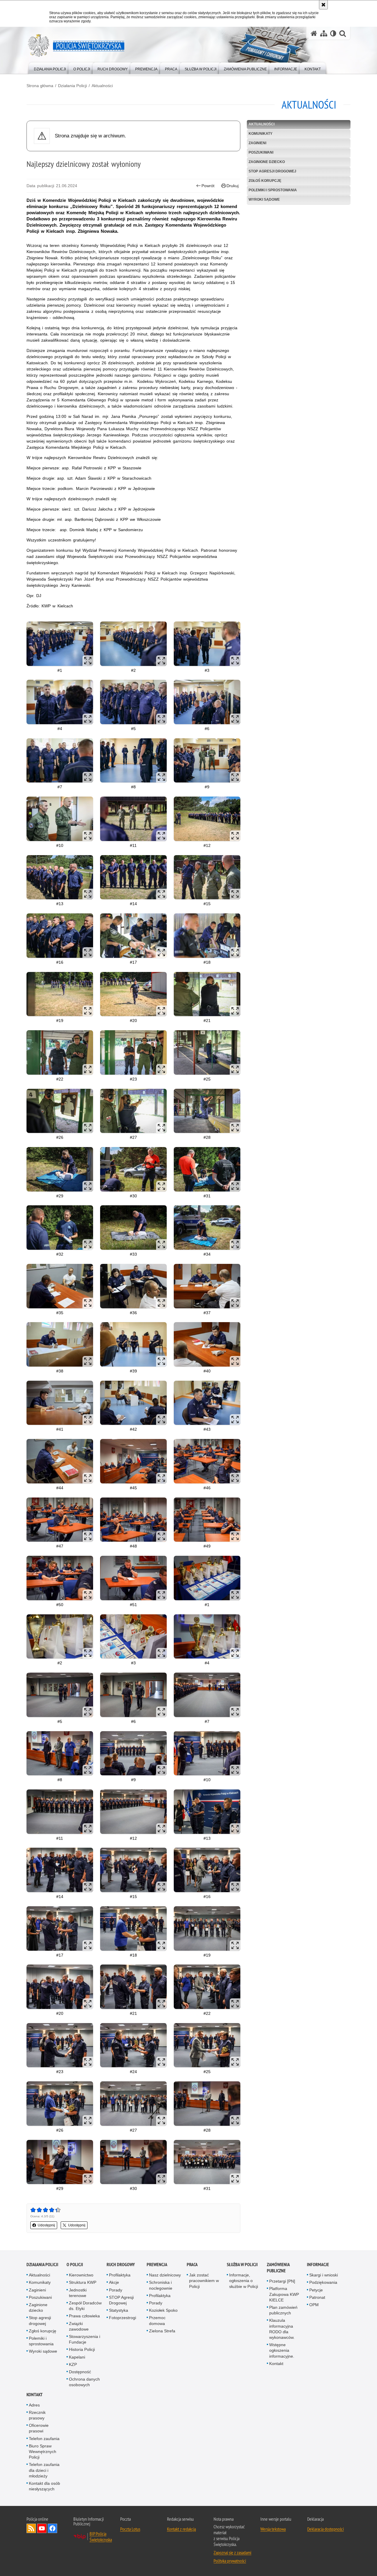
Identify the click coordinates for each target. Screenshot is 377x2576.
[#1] (60, 644)
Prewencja (157, 2265)
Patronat (317, 2297)
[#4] (60, 702)
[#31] (207, 1169)
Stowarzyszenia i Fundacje (85, 2339)
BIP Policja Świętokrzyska (101, 2537)
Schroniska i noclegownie (161, 2285)
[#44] (60, 1461)
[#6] (207, 702)
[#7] (60, 761)
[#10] (60, 819)
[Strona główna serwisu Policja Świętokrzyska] (314, 33)
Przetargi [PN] (282, 2281)
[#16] (60, 936)
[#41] (60, 1403)
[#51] (133, 1578)
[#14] (133, 877)
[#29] (60, 1169)
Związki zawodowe (79, 2326)
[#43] (207, 1403)
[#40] (207, 1344)
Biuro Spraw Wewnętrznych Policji (43, 2452)
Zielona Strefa (162, 2331)
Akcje (114, 2282)
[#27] (133, 1111)
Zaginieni (257, 143)
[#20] (133, 994)
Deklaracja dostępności (325, 2529)
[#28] (207, 1111)
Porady (116, 2290)
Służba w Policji (242, 2265)
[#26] (60, 1111)
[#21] (207, 994)
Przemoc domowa (157, 2320)
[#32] (60, 1228)
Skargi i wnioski (324, 2275)
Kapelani (77, 2357)
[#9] (207, 761)
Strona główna (40, 86)
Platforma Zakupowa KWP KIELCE (284, 2294)
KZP (73, 2364)
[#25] (207, 1052)
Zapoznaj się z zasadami (232, 2552)
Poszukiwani (261, 152)
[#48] (133, 1520)
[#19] (60, 994)
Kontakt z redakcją (181, 2529)
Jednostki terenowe (78, 2293)
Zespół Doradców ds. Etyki (85, 2306)
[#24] (133, 2045)
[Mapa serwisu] (324, 33)
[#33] (133, 1228)
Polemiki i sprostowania (273, 190)
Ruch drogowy (121, 2265)
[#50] (60, 1578)
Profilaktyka (120, 2275)
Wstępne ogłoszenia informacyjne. (282, 2350)
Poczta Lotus (130, 2529)
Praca (192, 2265)
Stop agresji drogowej (272, 171)
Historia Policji (82, 2349)
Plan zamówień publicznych (283, 2310)
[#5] (133, 702)
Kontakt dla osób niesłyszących (44, 2486)
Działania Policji (72, 86)
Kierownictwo (81, 2275)
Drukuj (233, 186)
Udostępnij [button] (46, 2225)
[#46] (207, 1461)
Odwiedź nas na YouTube (42, 2528)
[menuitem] (50, 68)
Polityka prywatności (230, 2561)
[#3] (207, 644)
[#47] (60, 1520)
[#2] (133, 644)
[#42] (133, 1403)
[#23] (133, 1052)
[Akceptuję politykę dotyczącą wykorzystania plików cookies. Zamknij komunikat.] (323, 5)
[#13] (60, 877)
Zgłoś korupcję (265, 181)
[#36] (133, 1286)
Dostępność (80, 2372)
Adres (34, 2405)
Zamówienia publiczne (278, 2268)
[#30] (133, 1169)
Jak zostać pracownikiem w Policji (204, 2281)
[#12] (207, 819)
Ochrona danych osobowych (84, 2382)
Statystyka (119, 2310)
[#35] (60, 1286)
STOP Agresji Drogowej (121, 2300)
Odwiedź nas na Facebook (52, 2528)
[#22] (60, 1052)
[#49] (207, 1520)
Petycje (316, 2290)
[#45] (133, 1461)
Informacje (318, 2265)
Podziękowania (323, 2282)
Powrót (208, 186)
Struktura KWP (83, 2282)
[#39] (133, 1344)
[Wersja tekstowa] (333, 33)
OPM (314, 2305)
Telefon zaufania (44, 2439)
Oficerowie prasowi (39, 2428)
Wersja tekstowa (273, 2529)
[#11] (133, 819)
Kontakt (276, 2364)
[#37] (207, 1286)
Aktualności (102, 86)
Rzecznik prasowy (37, 2415)
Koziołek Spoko (163, 2310)
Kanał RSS (31, 2528)
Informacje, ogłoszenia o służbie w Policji (244, 2281)
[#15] (207, 877)
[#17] (133, 936)
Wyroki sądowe (264, 200)
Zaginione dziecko (267, 162)
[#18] (207, 936)
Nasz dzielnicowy (165, 2275)
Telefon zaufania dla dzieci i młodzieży (44, 2470)
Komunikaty (261, 134)
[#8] (133, 761)
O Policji (75, 2265)
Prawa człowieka (84, 2316)
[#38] (60, 1344)
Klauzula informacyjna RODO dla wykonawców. (282, 2329)
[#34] (207, 1228)
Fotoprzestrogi (123, 2318)
